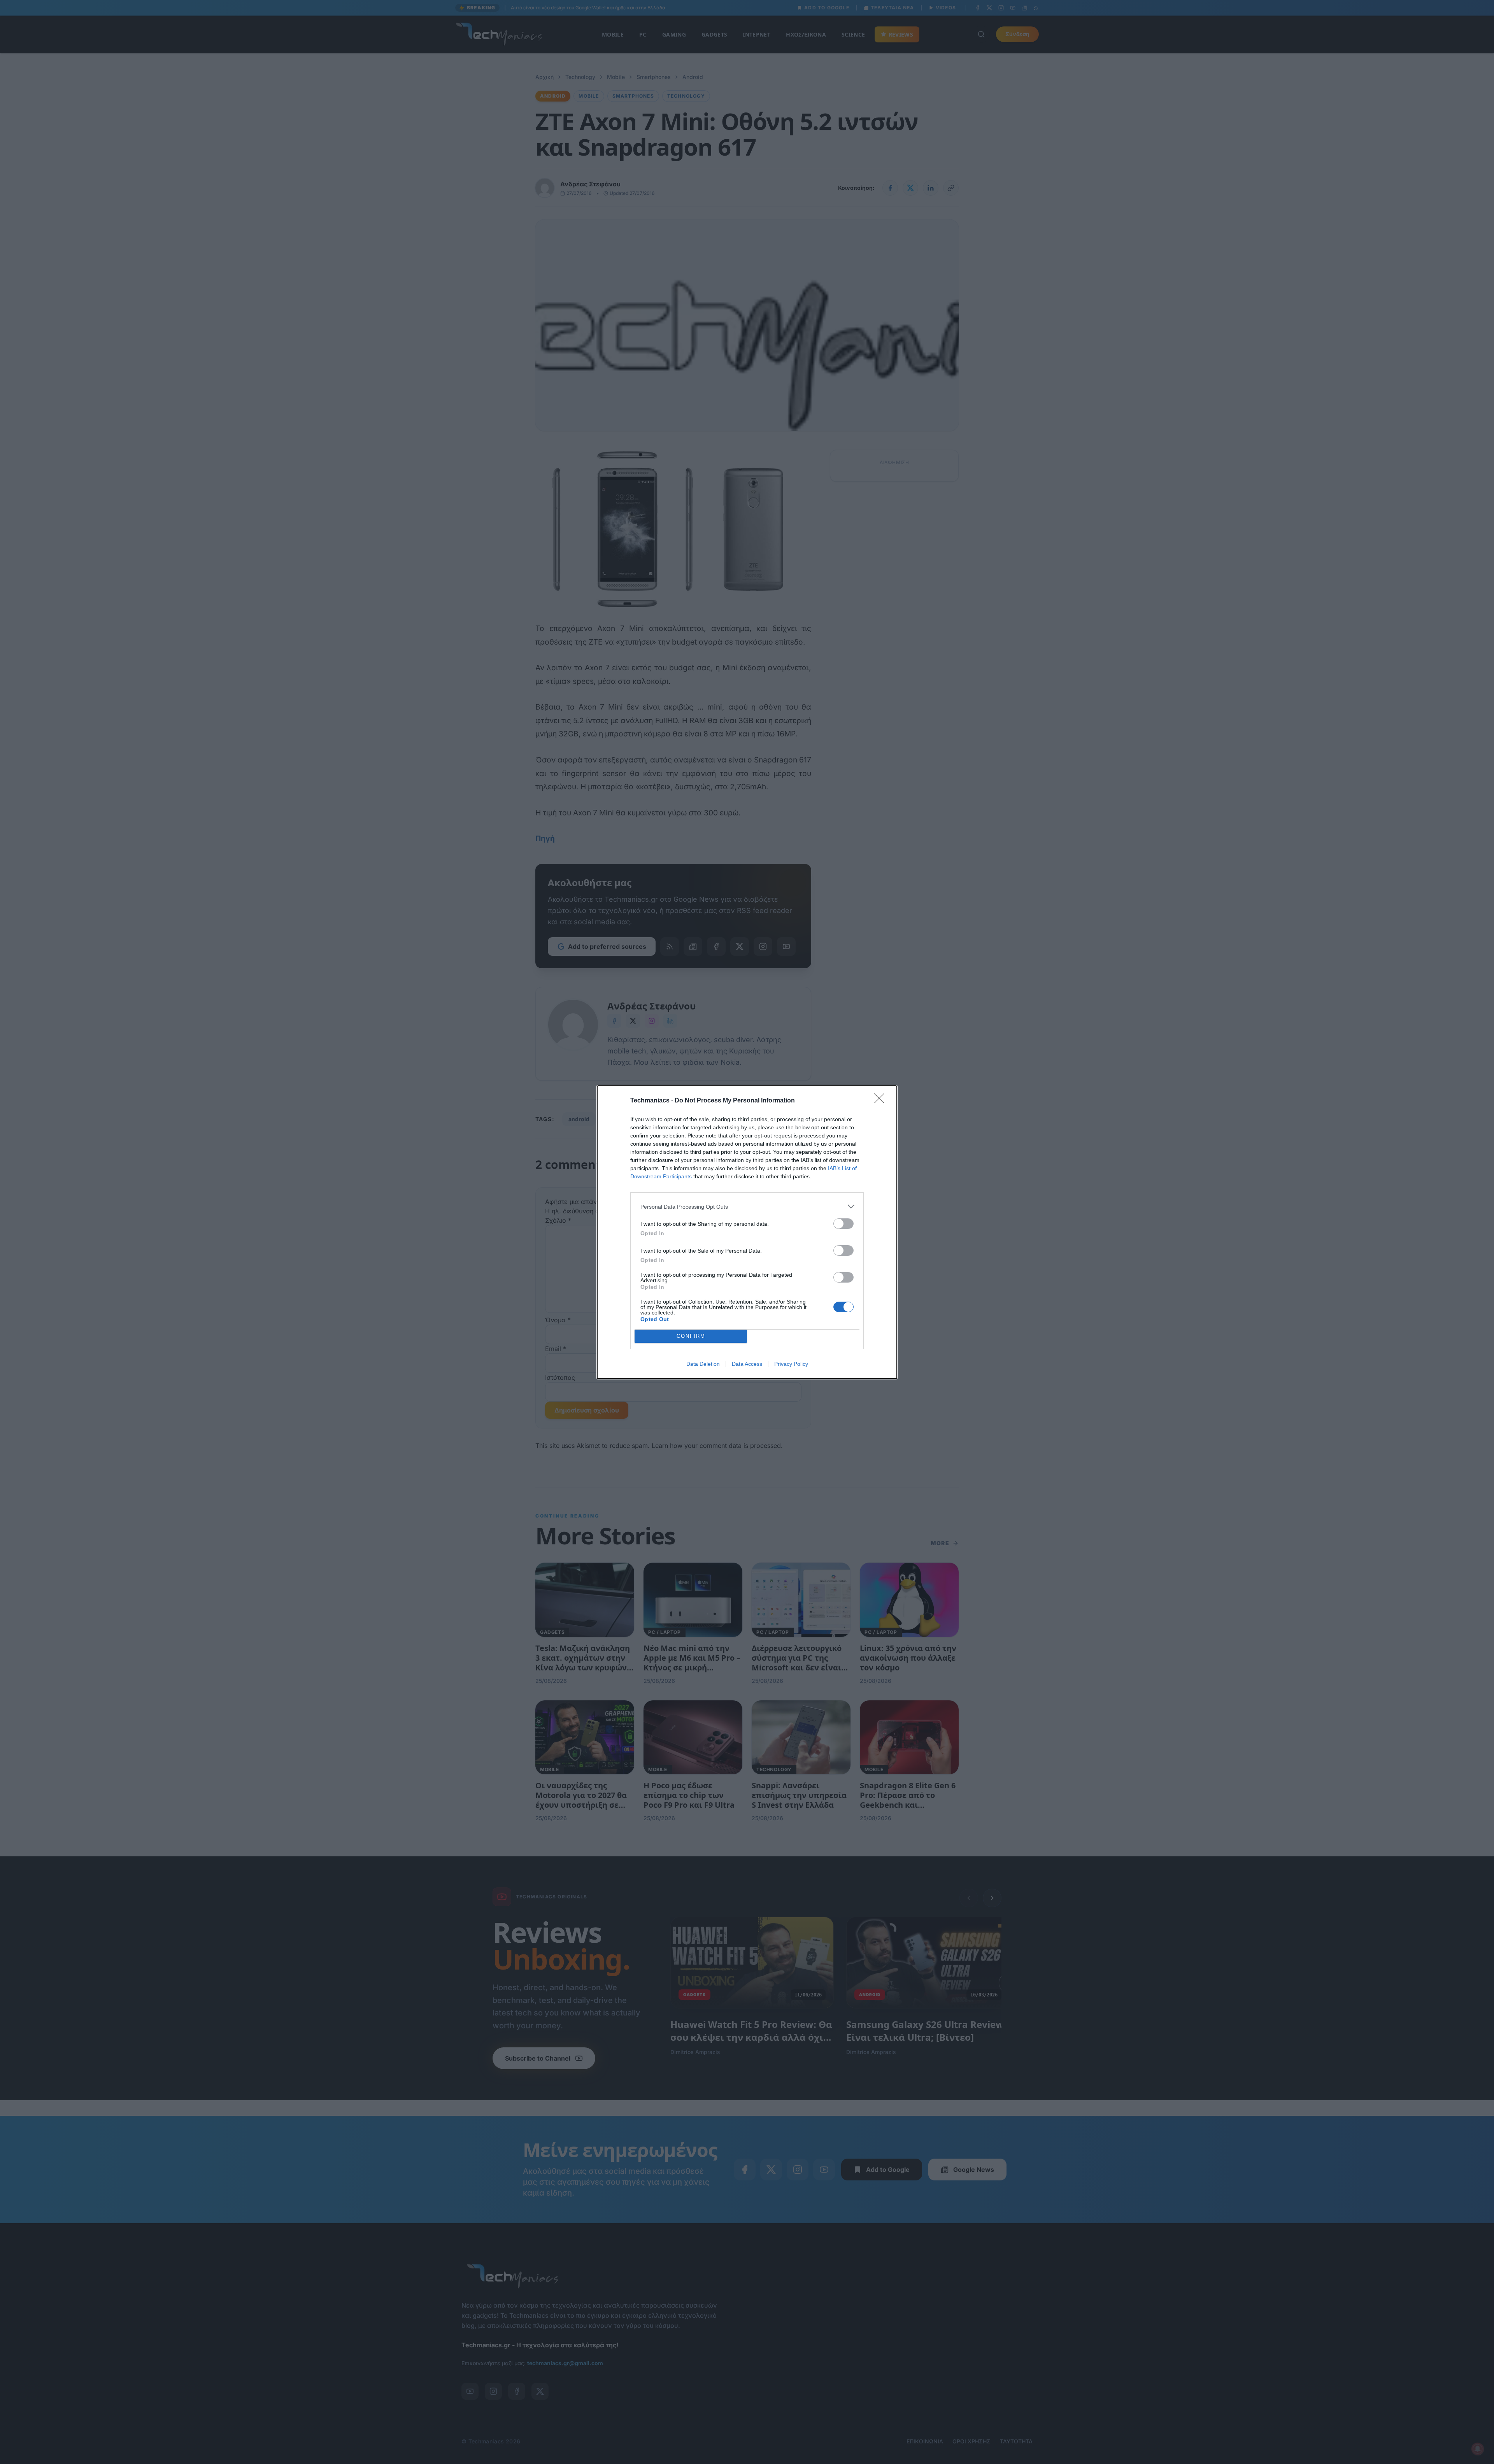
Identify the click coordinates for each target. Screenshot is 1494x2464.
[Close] (882, 1101)
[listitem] (747, 1207)
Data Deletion (703, 1364)
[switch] (843, 1224)
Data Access (747, 1364)
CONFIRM (691, 1336)
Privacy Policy (791, 1364)
